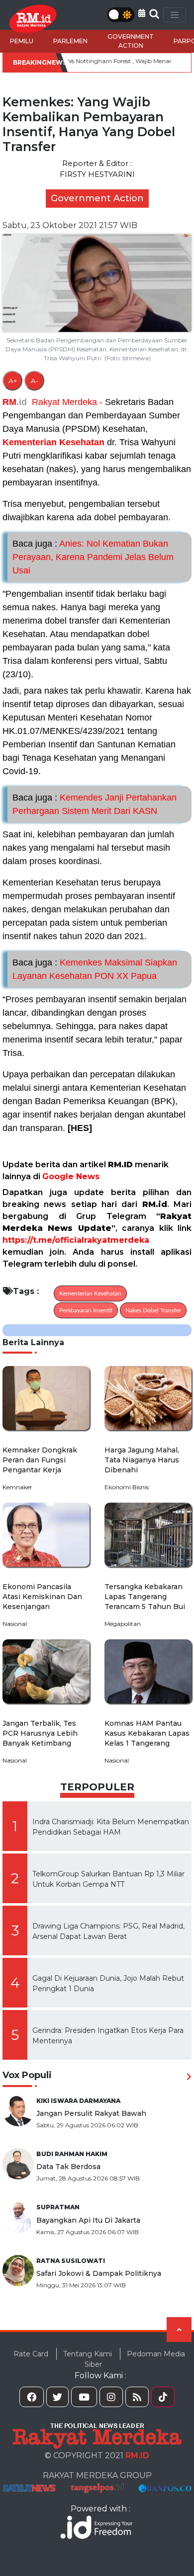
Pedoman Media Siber (135, 2359)
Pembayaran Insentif (86, 1310)
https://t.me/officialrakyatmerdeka (76, 1240)
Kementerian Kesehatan (53, 442)
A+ (13, 381)
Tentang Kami (88, 2354)
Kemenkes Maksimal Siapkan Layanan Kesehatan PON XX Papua (95, 969)
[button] (142, 13)
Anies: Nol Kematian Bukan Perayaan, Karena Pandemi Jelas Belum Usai (93, 557)
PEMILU (22, 41)
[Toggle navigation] (175, 15)
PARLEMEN (70, 41)
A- (35, 381)
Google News (71, 1176)
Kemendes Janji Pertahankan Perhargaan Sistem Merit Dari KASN (95, 804)
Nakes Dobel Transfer (153, 1310)
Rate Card (31, 2354)
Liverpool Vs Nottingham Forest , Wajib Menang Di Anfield (98, 61)
